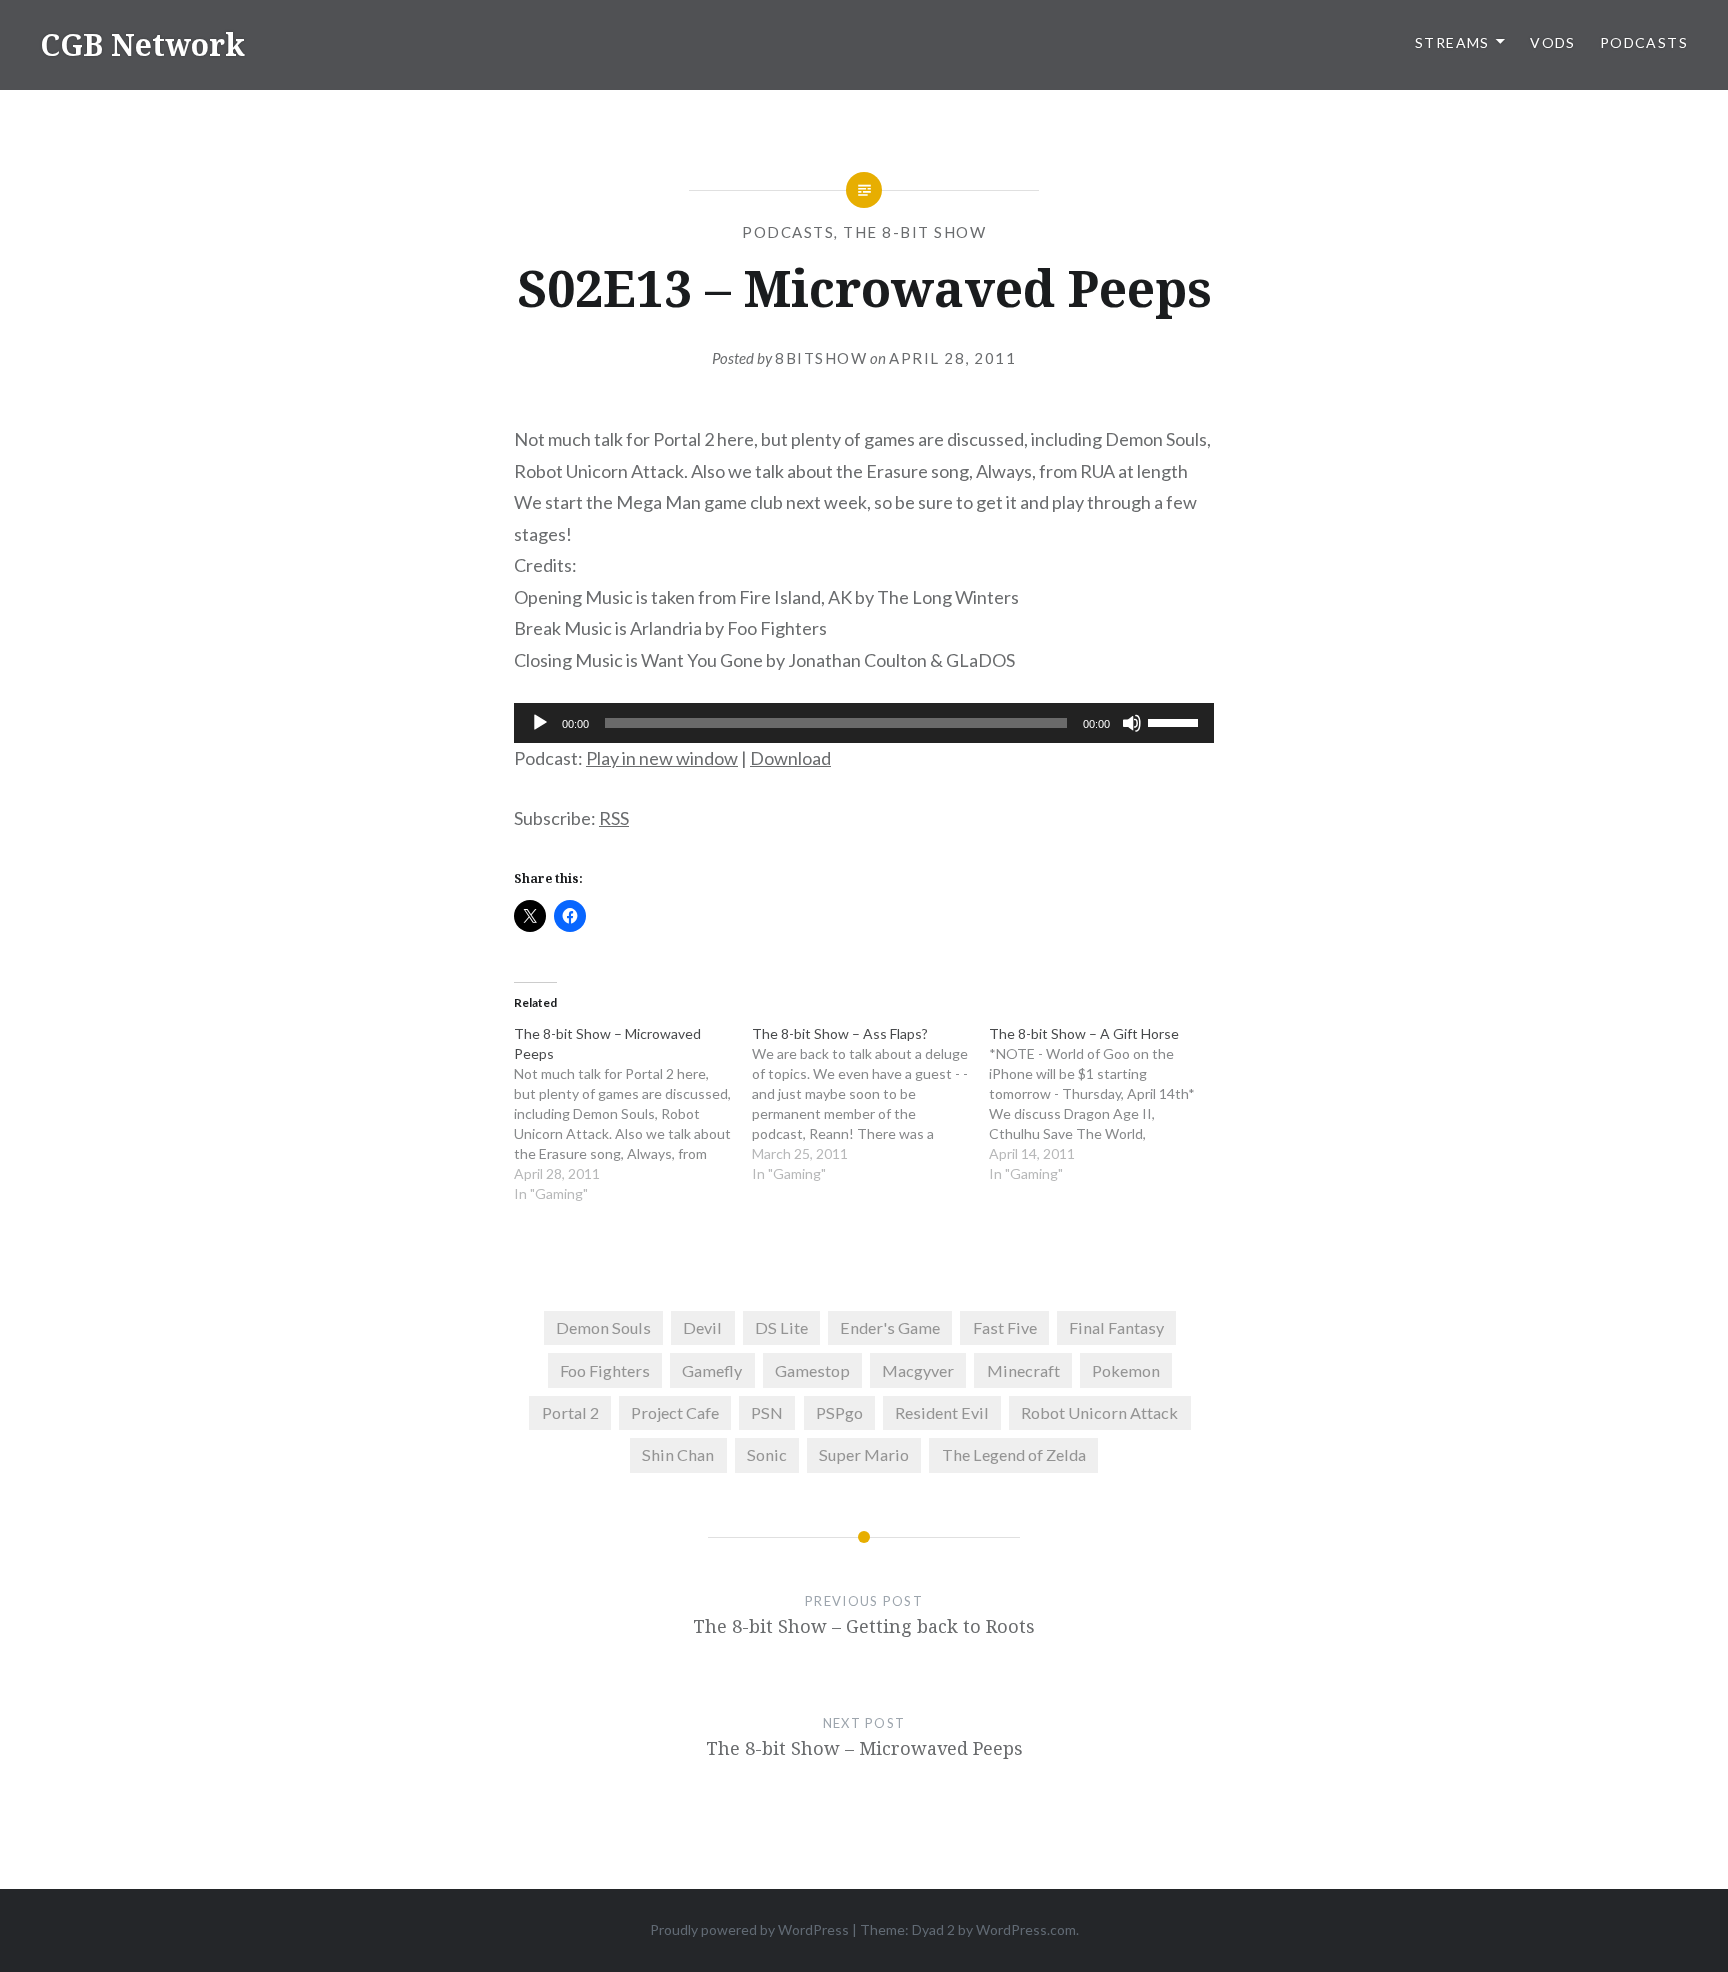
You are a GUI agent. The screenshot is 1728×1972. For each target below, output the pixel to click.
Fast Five (1005, 1327)
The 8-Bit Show (914, 232)
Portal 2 (570, 1412)
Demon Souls (603, 1327)
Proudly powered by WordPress (749, 1929)
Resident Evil (942, 1412)
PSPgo (839, 1412)
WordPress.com (1026, 1929)
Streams (1452, 42)
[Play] (540, 723)
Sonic (767, 1454)
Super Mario (864, 1454)
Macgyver (918, 1370)
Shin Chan (678, 1454)
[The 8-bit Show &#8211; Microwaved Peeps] (633, 1124)
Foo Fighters (605, 1370)
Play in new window (662, 758)
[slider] (1176, 721)
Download (790, 758)
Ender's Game (890, 1327)
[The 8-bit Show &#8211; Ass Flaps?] (871, 1114)
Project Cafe (675, 1412)
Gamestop (812, 1370)
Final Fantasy (1116, 1327)
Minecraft (1023, 1370)
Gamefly (712, 1370)
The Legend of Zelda (1014, 1454)
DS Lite (781, 1327)
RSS (614, 818)
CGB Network (142, 44)
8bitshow (821, 358)
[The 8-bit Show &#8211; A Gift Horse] (1108, 1114)
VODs (1553, 42)
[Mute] (1132, 723)
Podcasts (1644, 42)
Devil (702, 1327)
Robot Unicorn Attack (1099, 1412)
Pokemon (1126, 1370)
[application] (864, 723)
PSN (767, 1412)
